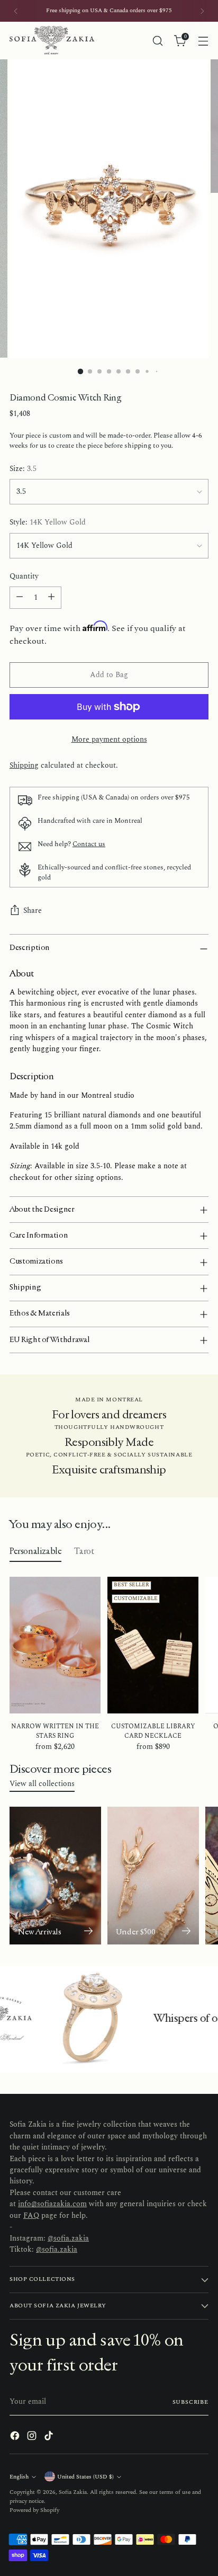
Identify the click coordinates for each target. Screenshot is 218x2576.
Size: (23, 469)
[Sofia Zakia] (52, 41)
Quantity (24, 577)
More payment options (109, 740)
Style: (48, 523)
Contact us (89, 844)
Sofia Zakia (73, 2492)
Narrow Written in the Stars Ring (55, 1731)
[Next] (202, 11)
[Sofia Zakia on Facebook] (16, 2437)
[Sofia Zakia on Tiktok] (50, 2437)
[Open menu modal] (203, 41)
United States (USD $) (85, 2477)
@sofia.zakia (68, 2239)
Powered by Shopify (34, 2510)
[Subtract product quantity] (20, 598)
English (19, 2477)
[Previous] (16, 11)
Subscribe (191, 2402)
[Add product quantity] (51, 598)
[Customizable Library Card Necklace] (153, 1645)
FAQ (31, 2216)
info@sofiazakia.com (52, 2204)
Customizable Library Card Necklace (153, 1731)
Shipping (24, 766)
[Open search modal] (157, 41)
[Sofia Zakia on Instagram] (33, 2437)
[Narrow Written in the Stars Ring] (55, 1645)
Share (33, 911)
